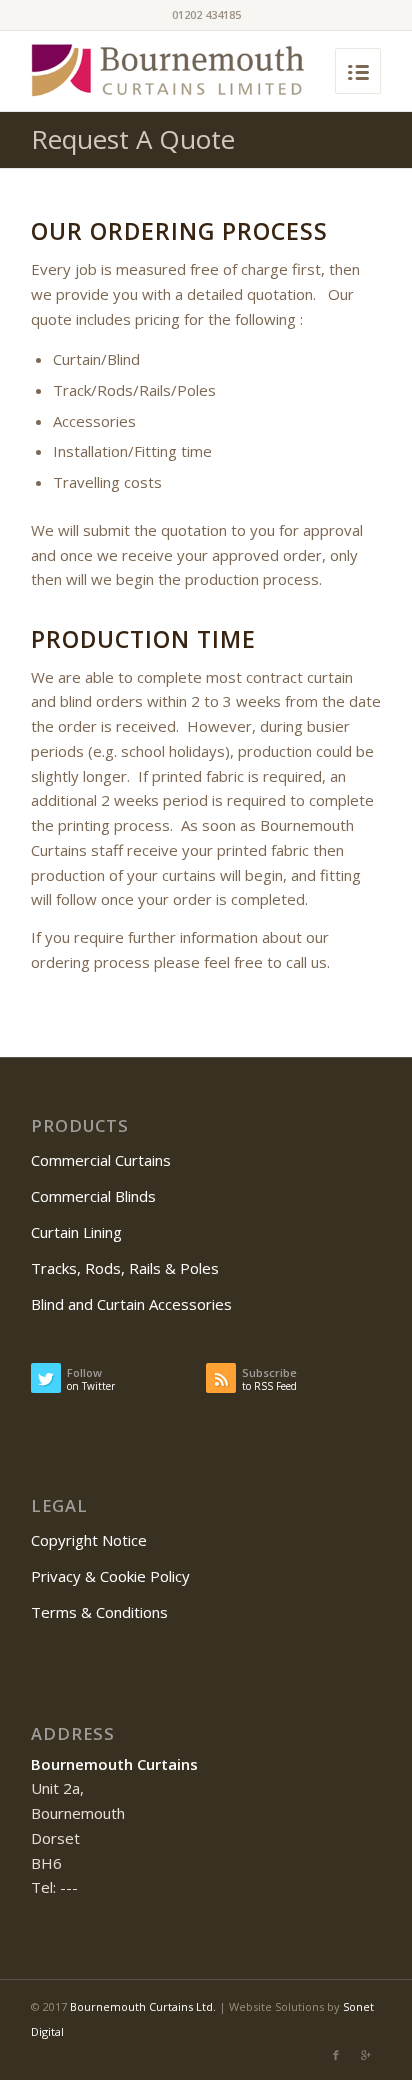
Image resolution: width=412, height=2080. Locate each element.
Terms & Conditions (99, 1612)
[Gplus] (366, 2055)
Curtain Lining (76, 1232)
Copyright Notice (89, 1540)
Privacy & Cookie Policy (110, 1576)
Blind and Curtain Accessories (131, 1304)
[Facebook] (336, 2055)
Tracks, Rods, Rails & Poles (125, 1268)
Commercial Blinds (93, 1196)
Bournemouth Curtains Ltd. (143, 2006)
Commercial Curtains (101, 1160)
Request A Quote (133, 139)
